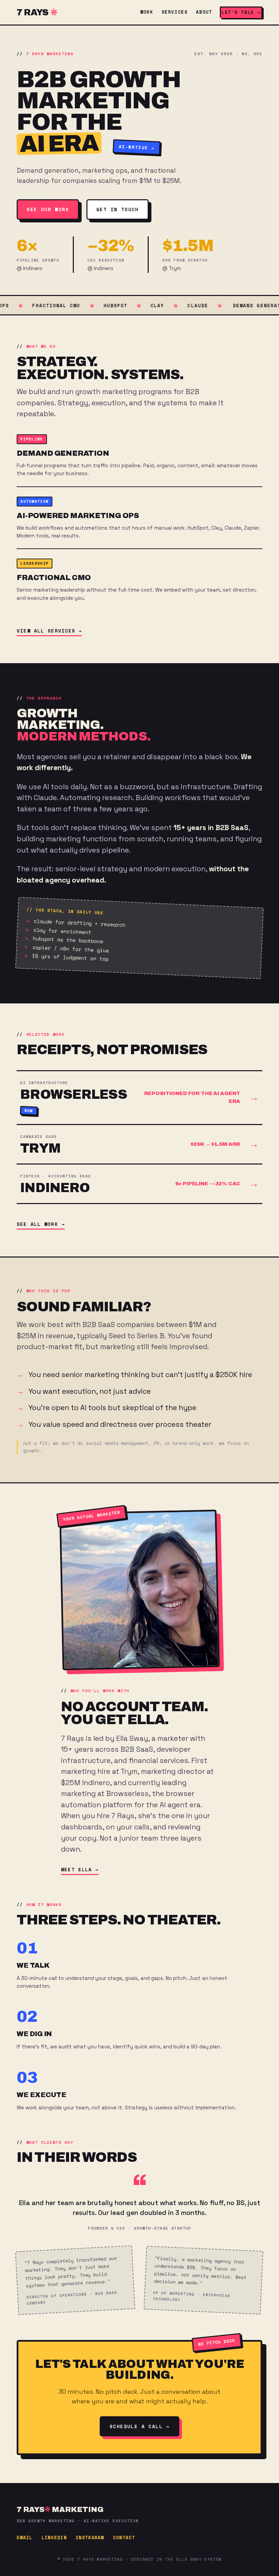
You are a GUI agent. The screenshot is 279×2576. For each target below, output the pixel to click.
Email (25, 2538)
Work (147, 12)
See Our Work (48, 209)
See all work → (41, 1224)
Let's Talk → (241, 12)
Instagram (90, 2538)
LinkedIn (54, 2538)
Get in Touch (118, 209)
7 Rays (32, 12)
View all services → (49, 631)
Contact (124, 2538)
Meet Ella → (80, 1869)
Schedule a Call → (139, 2426)
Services (175, 12)
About (204, 12)
